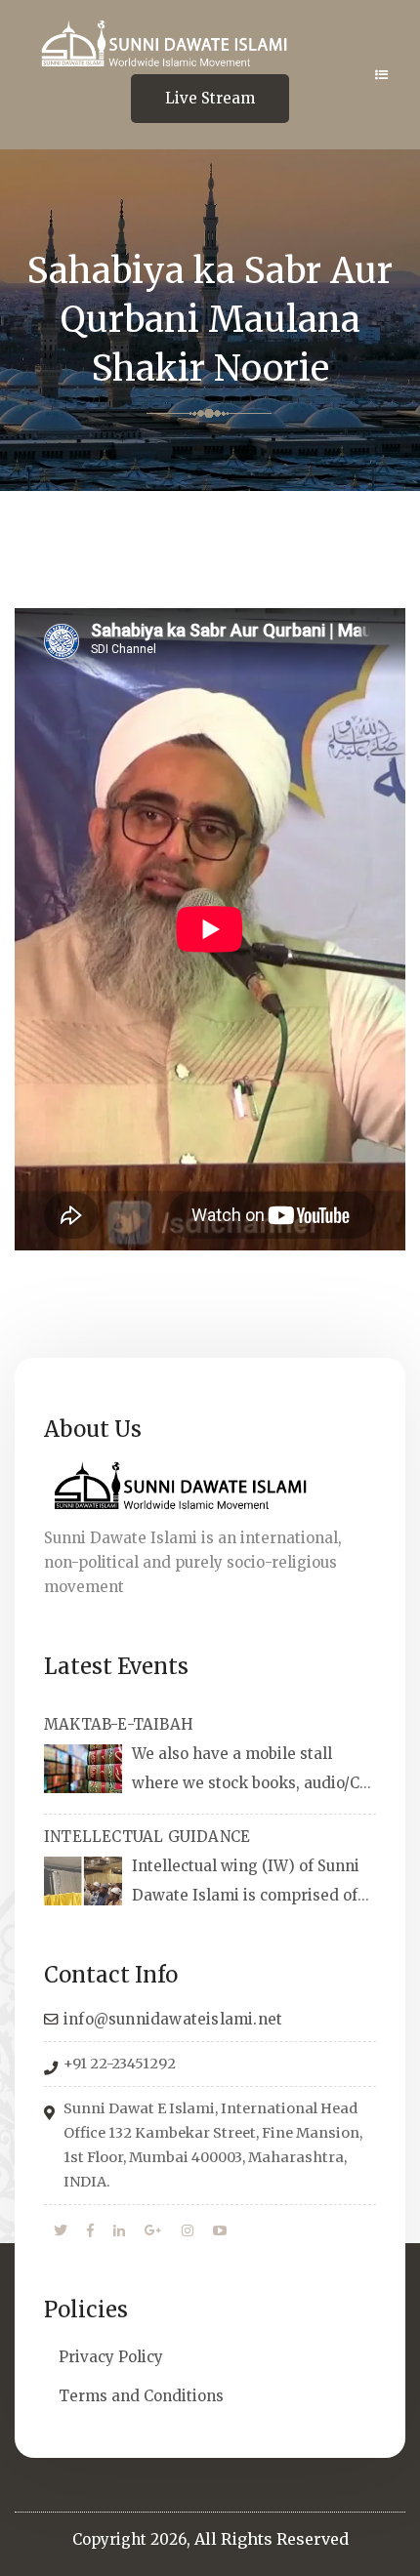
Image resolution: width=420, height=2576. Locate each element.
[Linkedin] (119, 2231)
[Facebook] (90, 2231)
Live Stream (210, 98)
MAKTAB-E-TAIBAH (119, 1724)
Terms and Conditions (141, 2396)
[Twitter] (61, 2231)
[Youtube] (220, 2231)
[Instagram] (188, 2231)
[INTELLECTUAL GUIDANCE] (83, 1881)
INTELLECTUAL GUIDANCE (147, 1837)
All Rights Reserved (272, 2539)
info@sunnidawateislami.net (173, 2019)
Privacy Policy (111, 2357)
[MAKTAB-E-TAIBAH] (83, 1769)
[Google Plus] (153, 2231)
